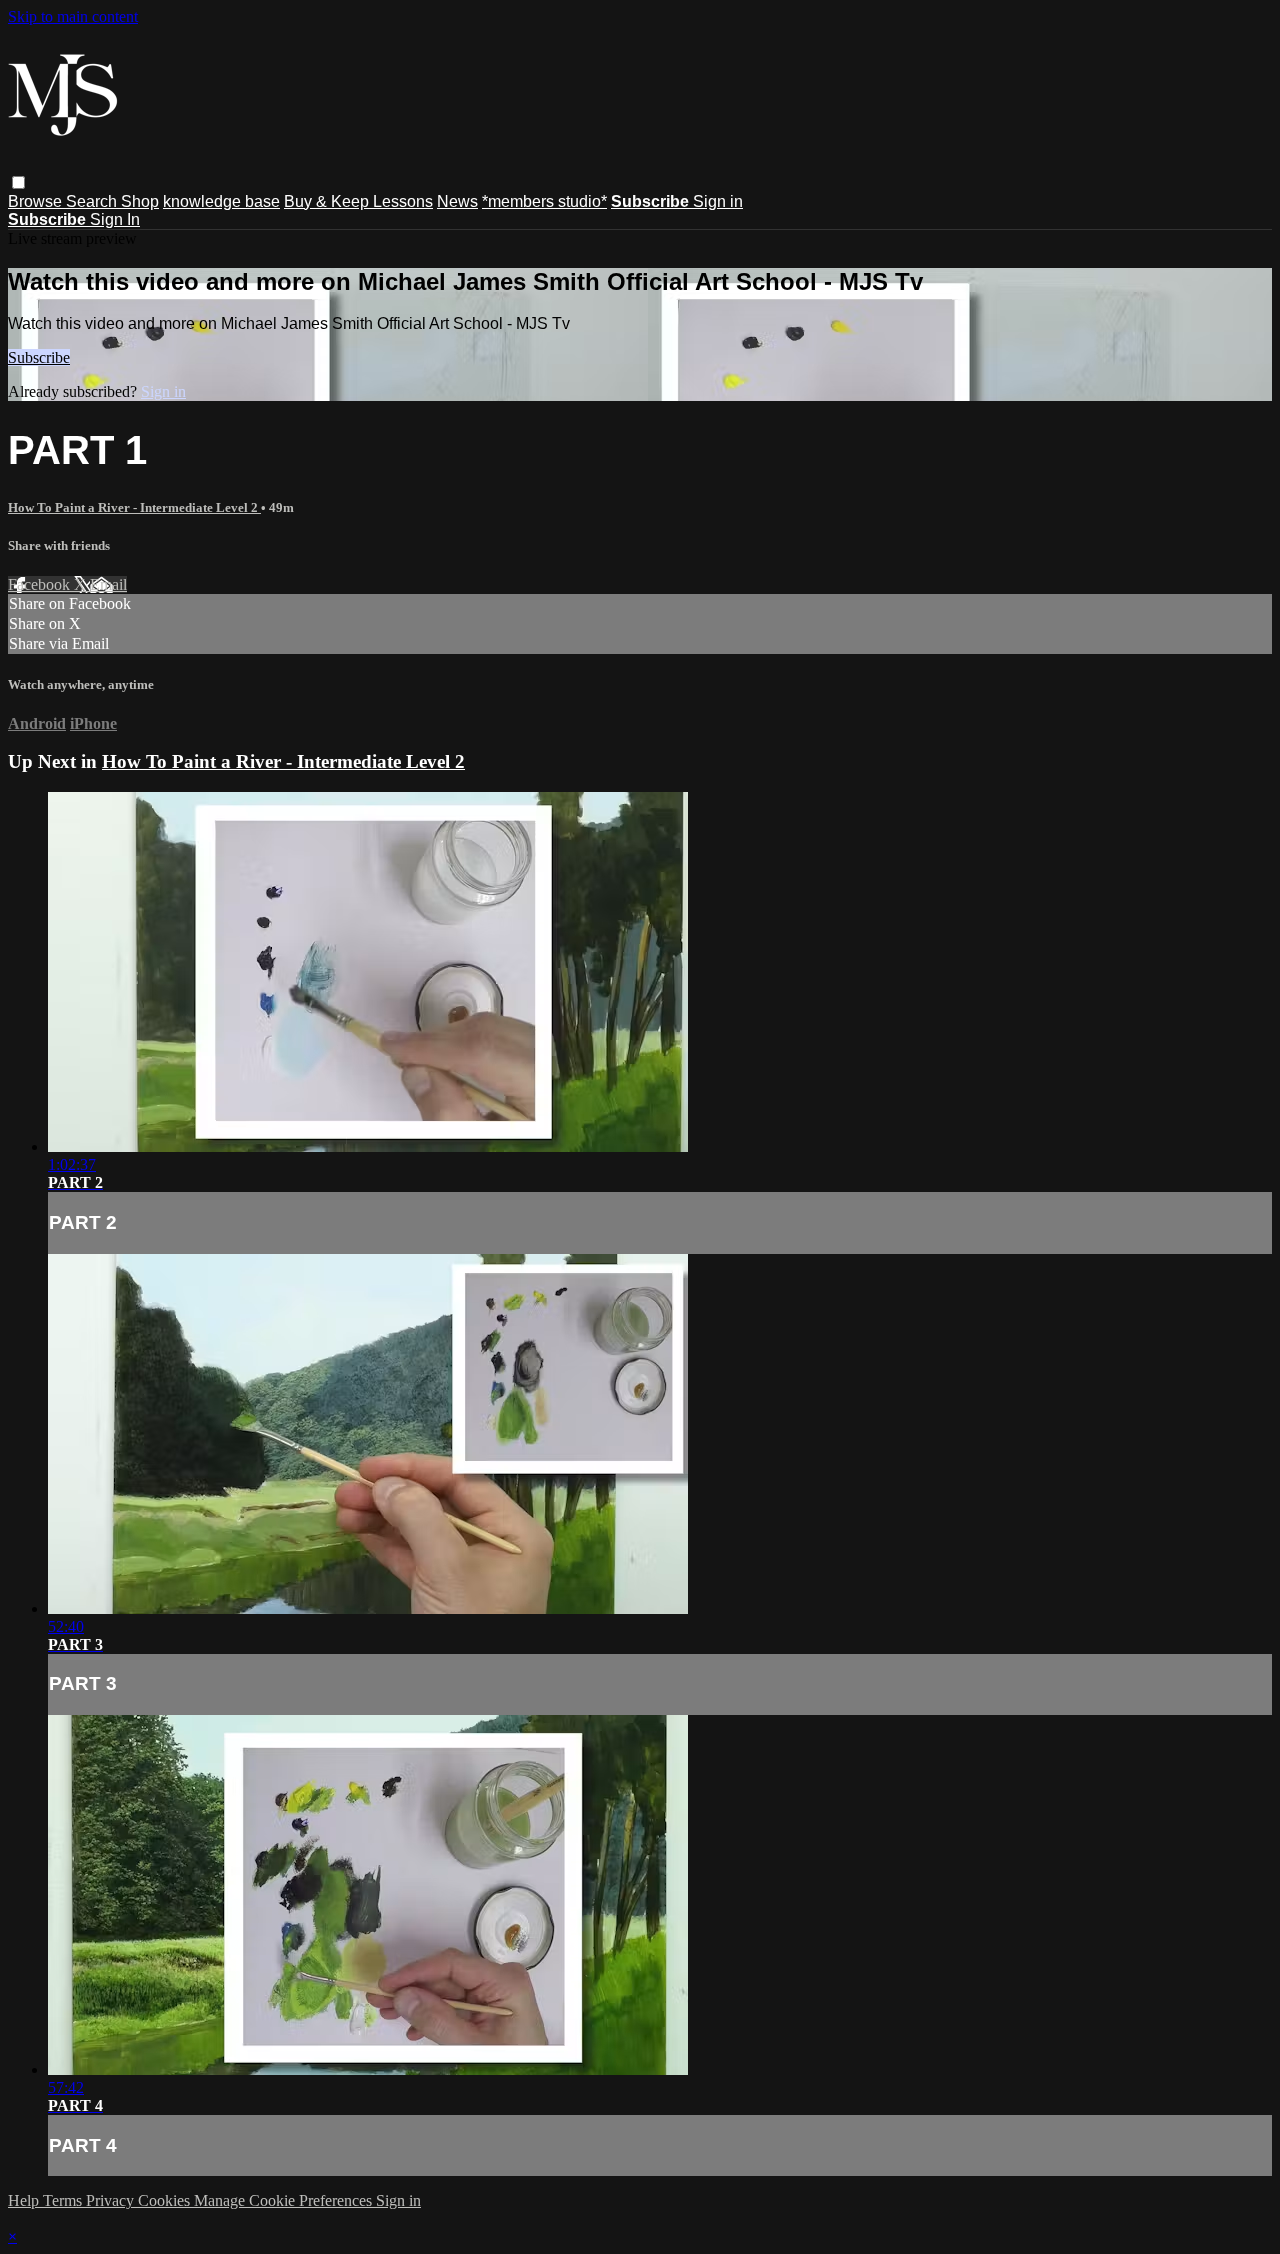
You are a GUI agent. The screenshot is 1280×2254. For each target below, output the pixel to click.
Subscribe (39, 357)
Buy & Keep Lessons (358, 201)
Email (108, 584)
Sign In (115, 219)
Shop (140, 201)
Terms (64, 2200)
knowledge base (221, 201)
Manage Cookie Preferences (285, 2200)
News (457, 201)
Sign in (718, 201)
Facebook (41, 584)
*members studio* (544, 201)
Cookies (166, 2200)
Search (93, 201)
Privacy (112, 2200)
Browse (37, 201)
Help (25, 2200)
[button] (18, 182)
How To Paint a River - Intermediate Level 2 (134, 507)
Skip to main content (73, 16)
